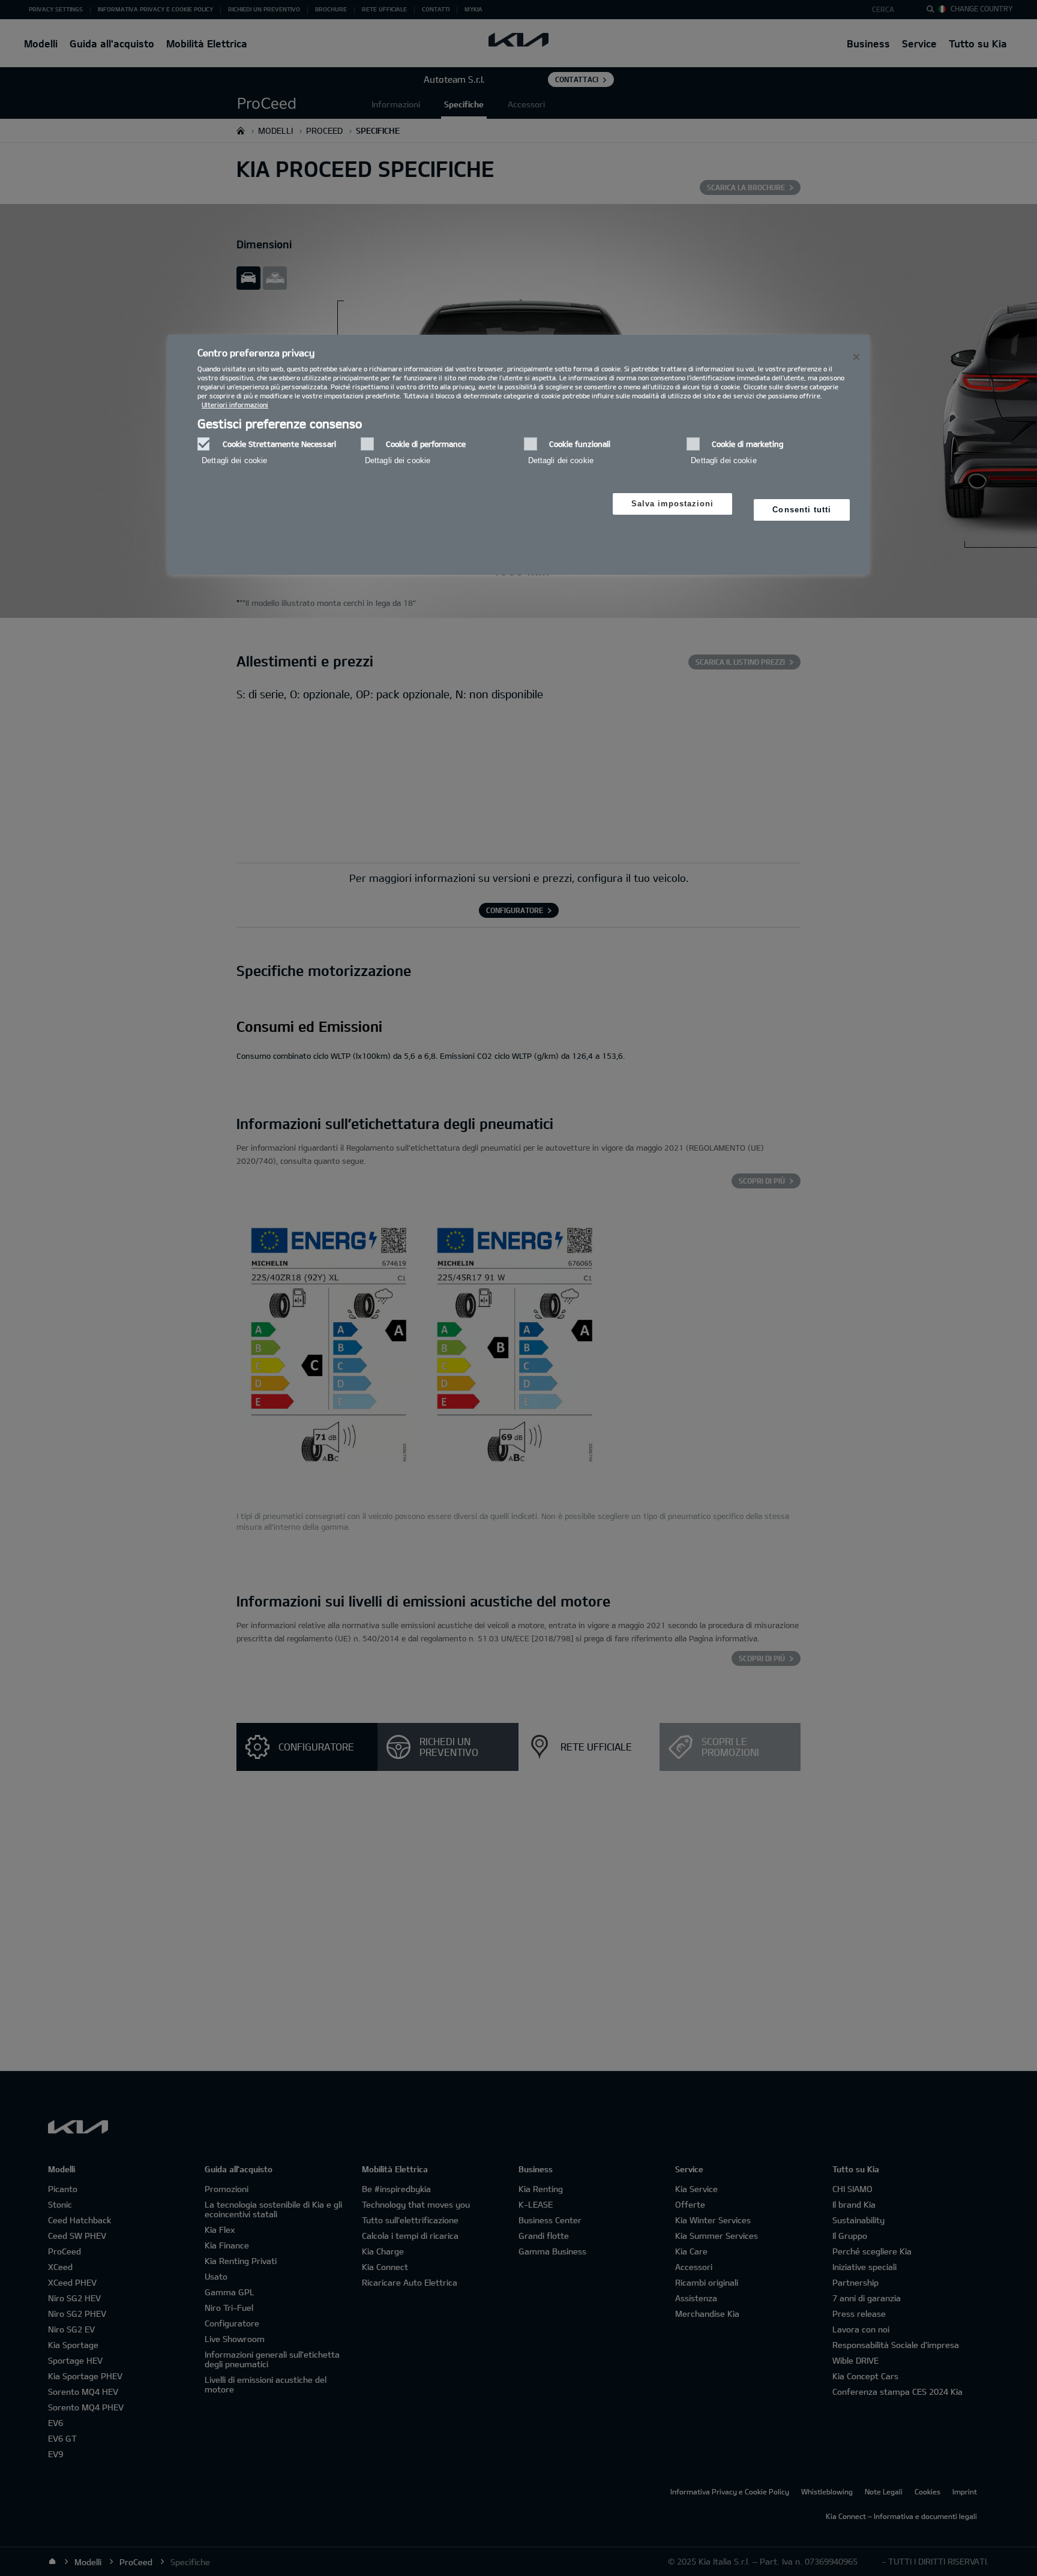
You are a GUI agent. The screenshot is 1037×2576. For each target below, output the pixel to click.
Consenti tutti (802, 510)
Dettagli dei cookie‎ (234, 460)
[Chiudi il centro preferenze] (856, 357)
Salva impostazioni (673, 504)
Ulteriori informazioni (235, 405)
